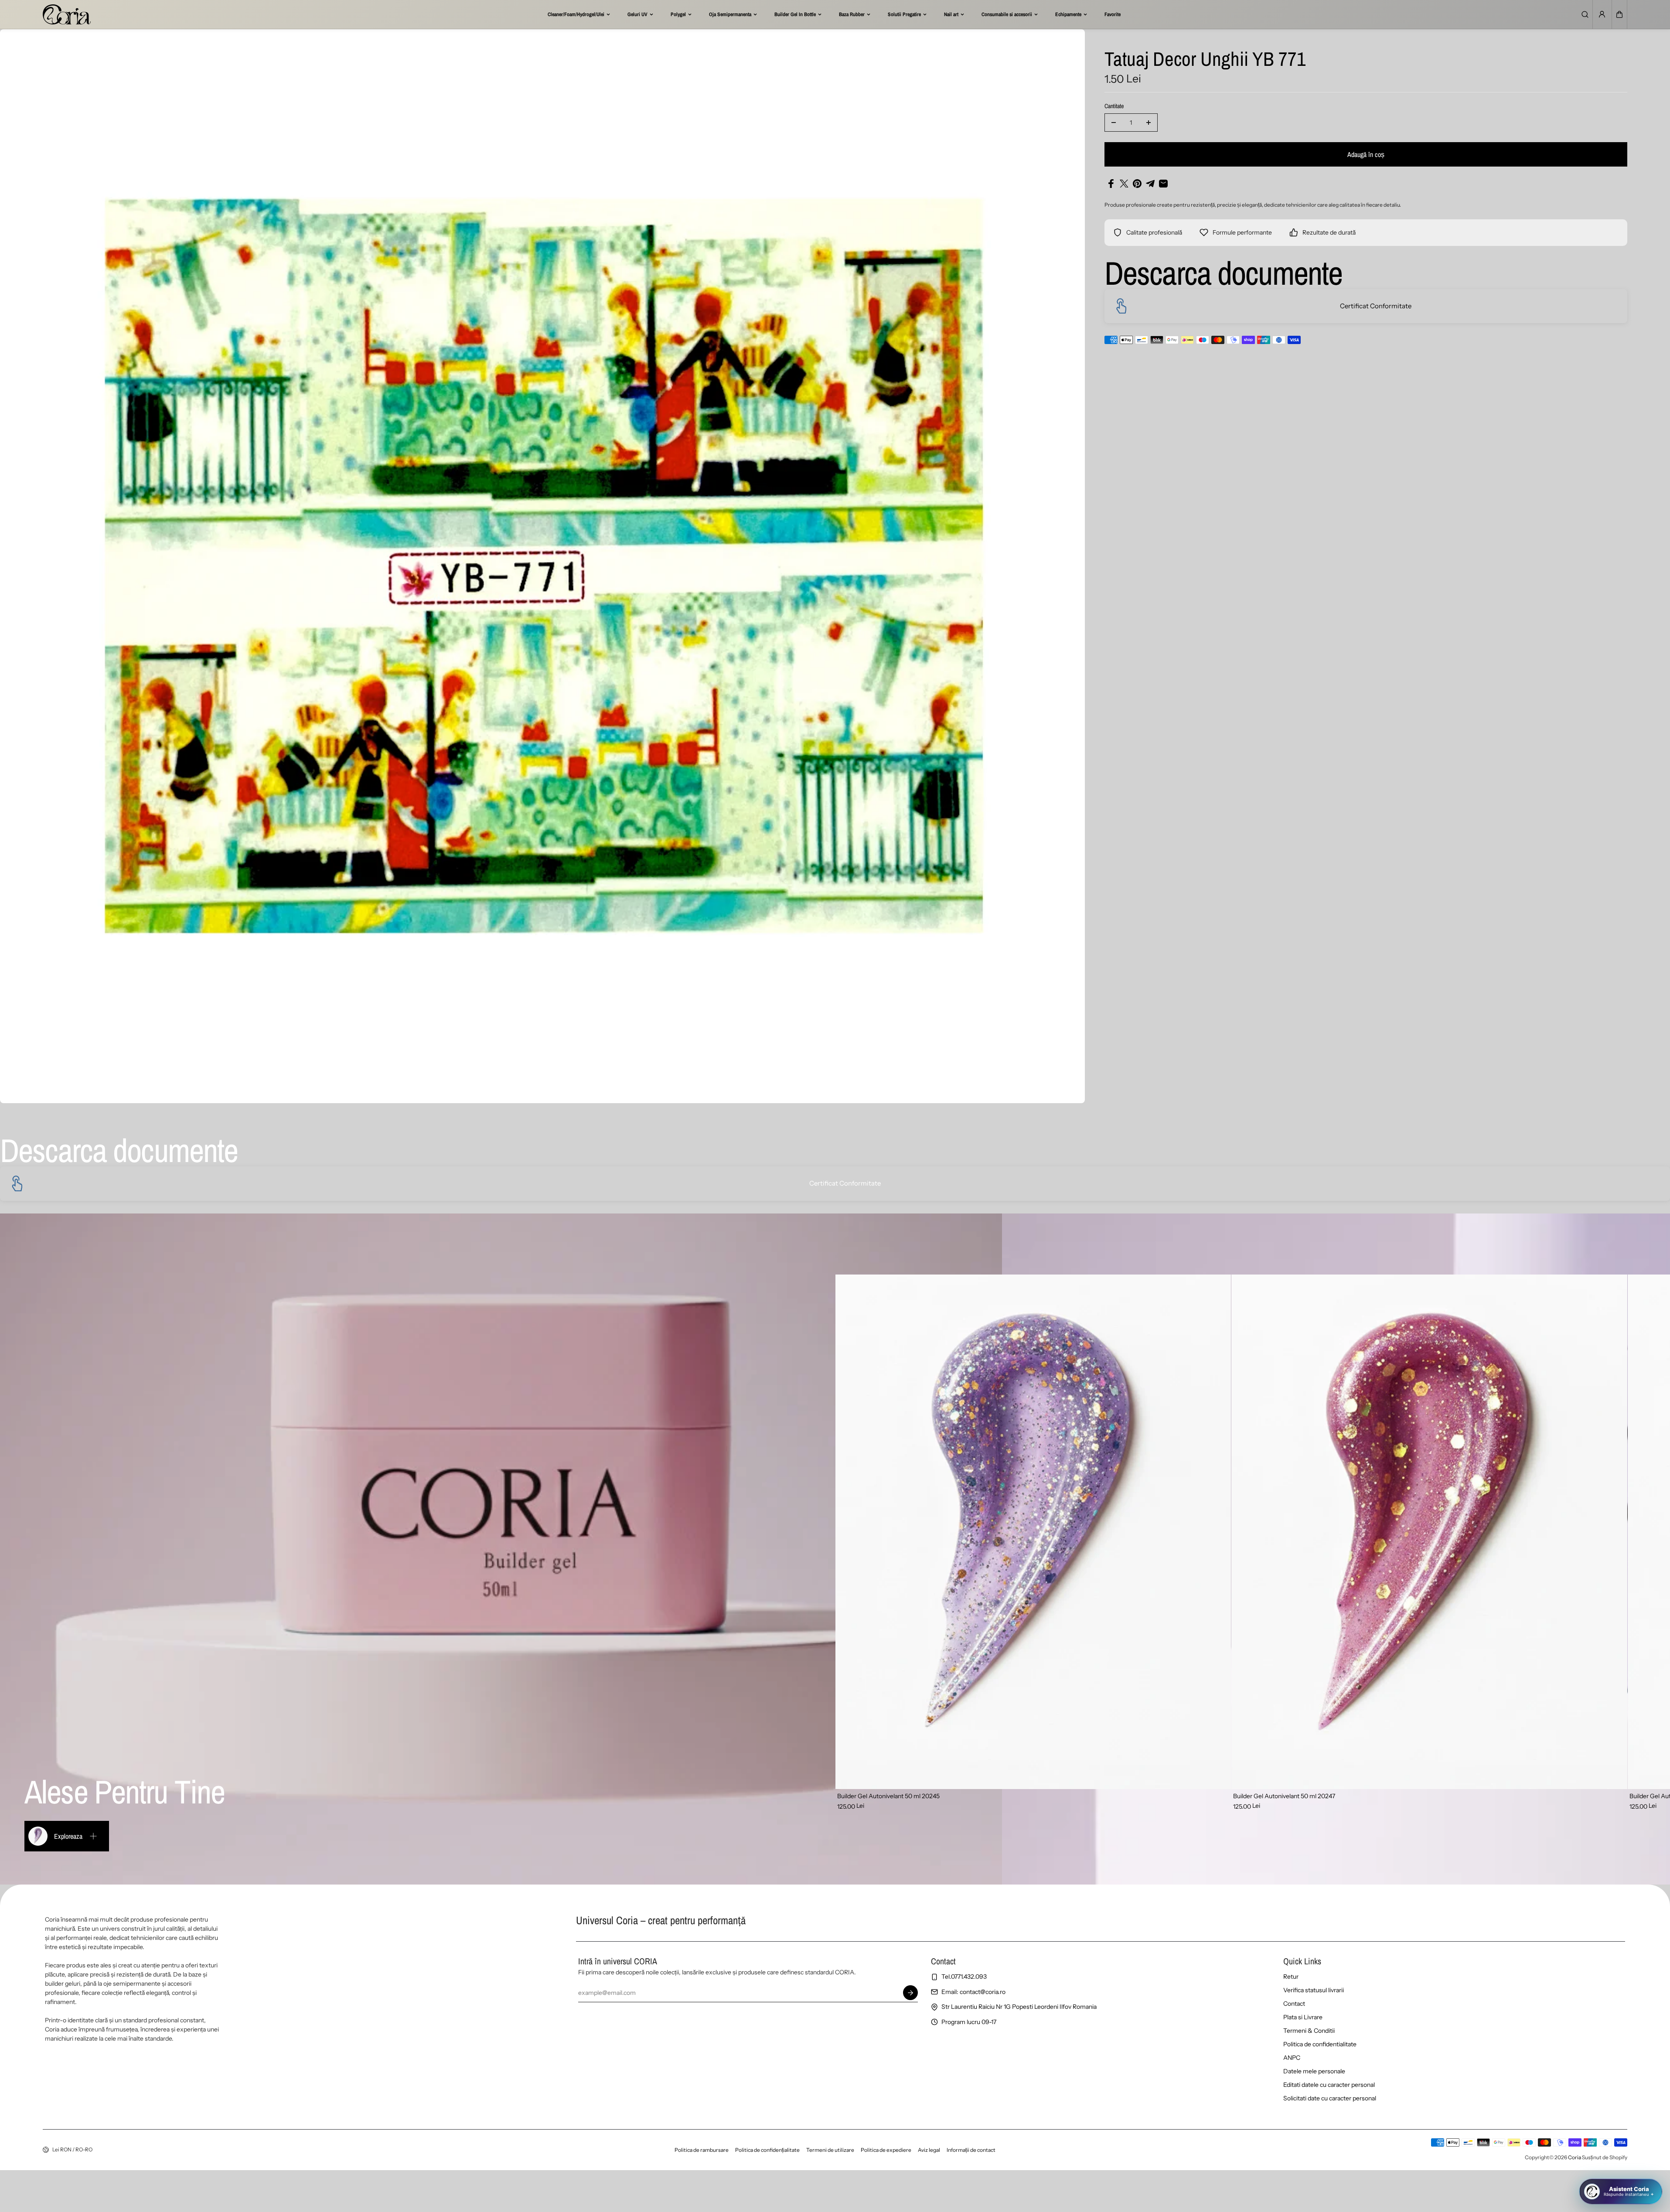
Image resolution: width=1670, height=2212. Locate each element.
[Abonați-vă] (910, 1993)
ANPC (1292, 2058)
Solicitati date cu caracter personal (1330, 2098)
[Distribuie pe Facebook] (1111, 184)
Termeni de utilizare (830, 2150)
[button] (1619, 14)
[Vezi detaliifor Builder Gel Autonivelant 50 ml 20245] (1033, 1532)
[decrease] (1114, 123)
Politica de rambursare (702, 2150)
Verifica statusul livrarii (1314, 1990)
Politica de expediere (886, 2150)
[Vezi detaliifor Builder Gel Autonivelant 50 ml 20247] (1429, 1532)
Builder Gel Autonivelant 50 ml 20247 (1284, 1796)
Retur (1291, 1977)
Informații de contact (971, 2150)
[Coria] (67, 14)
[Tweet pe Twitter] (1124, 184)
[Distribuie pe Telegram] (1150, 184)
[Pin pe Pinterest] (1137, 184)
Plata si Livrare (1303, 2017)
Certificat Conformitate (1376, 306)
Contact (1294, 2004)
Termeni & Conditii (1309, 2031)
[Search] (1585, 14)
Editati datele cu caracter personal (1329, 2085)
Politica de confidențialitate (767, 2150)
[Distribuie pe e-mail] (1163, 184)
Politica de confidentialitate (1320, 2044)
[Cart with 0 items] (1619, 14)
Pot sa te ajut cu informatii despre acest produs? (1587, 2159)
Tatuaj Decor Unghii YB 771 (1205, 60)
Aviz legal (929, 2150)
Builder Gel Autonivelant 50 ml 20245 (888, 1796)
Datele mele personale (1314, 2071)
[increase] (1149, 123)
